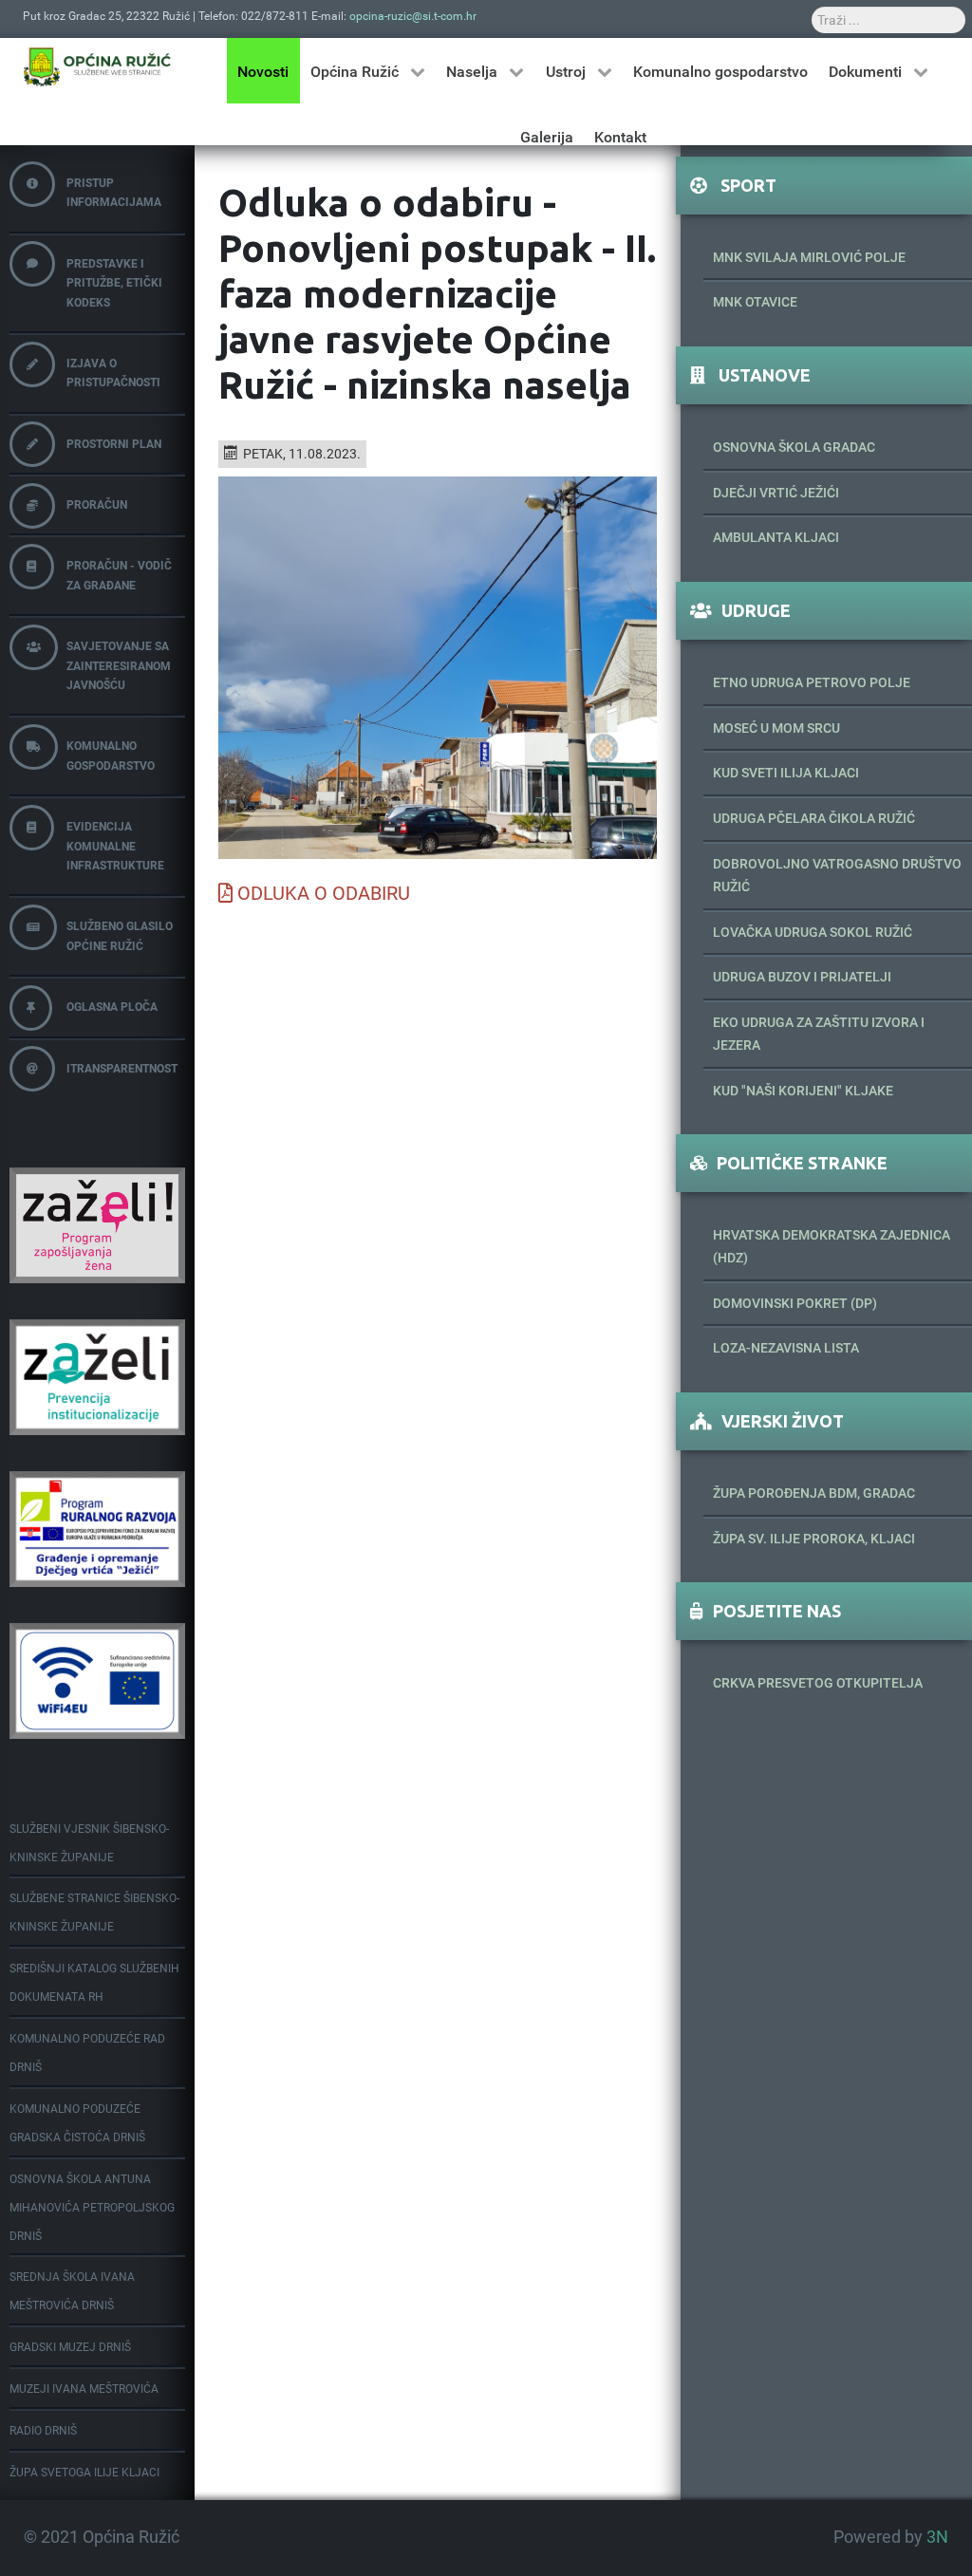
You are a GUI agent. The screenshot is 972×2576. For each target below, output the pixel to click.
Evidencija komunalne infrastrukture (115, 846)
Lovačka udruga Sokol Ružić (813, 932)
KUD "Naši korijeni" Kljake (803, 1091)
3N (937, 2537)
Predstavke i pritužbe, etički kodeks (114, 283)
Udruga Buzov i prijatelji (802, 977)
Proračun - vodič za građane (119, 575)
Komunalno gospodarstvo (111, 756)
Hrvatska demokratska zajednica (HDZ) (832, 1246)
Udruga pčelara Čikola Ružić (814, 818)
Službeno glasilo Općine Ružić (120, 936)
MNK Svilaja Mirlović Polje (809, 257)
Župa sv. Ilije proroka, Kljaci (814, 1539)
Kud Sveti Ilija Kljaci (786, 773)
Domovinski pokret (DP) (795, 1303)
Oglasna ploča (112, 1007)
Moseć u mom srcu (776, 728)
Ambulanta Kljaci (776, 537)
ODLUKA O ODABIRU (324, 893)
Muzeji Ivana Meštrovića (84, 2389)
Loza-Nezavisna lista (786, 1348)
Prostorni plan (114, 444)
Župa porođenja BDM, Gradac (814, 1493)
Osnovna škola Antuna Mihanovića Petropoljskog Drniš (92, 2208)
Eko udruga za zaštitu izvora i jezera (819, 1034)
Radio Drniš (43, 2431)
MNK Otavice (755, 302)
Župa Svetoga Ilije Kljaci (84, 2473)
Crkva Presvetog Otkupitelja (818, 1683)
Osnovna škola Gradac (794, 447)
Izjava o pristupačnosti (113, 373)
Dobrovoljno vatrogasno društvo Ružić (837, 875)
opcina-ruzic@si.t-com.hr (413, 16)
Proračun (97, 505)
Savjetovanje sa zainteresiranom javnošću (119, 666)
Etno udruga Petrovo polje (812, 682)
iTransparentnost (122, 1069)
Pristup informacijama (114, 193)
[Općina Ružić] (97, 66)
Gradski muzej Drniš (70, 2347)
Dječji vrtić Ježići (776, 493)
